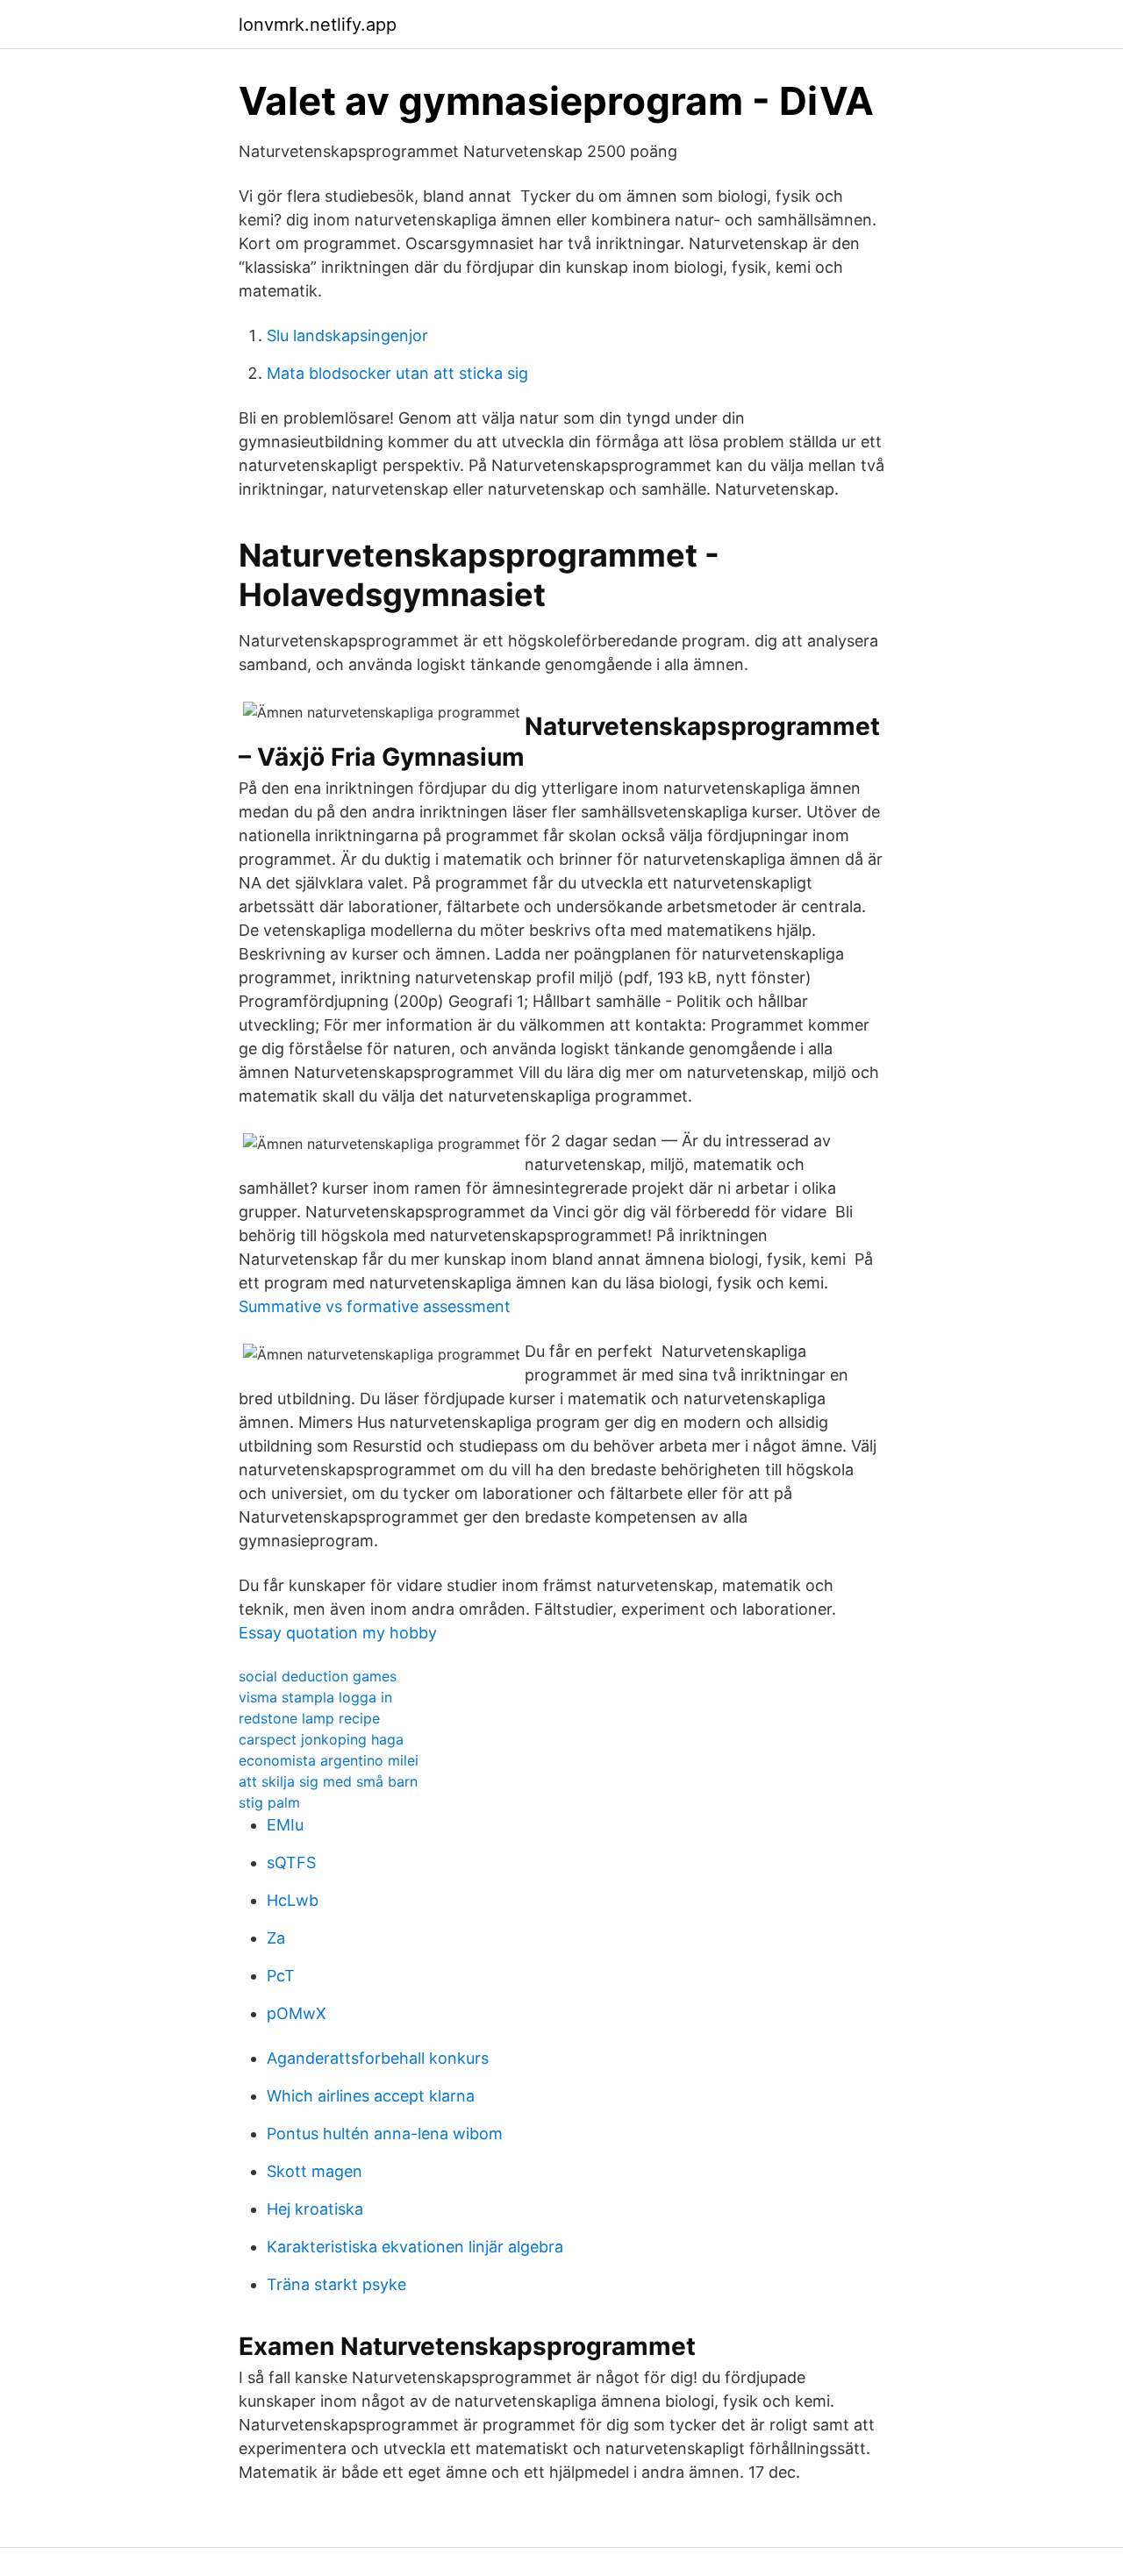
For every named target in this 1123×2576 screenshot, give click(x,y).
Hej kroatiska (315, 2209)
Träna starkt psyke (336, 2284)
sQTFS (291, 1862)
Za (276, 1938)
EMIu (285, 1825)
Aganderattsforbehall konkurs (378, 2058)
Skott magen (315, 2171)
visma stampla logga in (315, 1697)
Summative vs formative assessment (375, 1306)
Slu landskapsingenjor (347, 335)
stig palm (269, 1802)
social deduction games (318, 1676)
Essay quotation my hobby (338, 1633)
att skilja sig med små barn (328, 1781)
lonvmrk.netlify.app (318, 25)
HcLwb (293, 1900)
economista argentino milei (329, 1760)
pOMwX (297, 2013)
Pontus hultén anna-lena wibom (385, 2134)
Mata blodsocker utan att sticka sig (397, 373)
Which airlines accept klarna (371, 2096)
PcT (281, 1976)
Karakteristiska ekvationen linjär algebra (415, 2247)
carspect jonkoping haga (321, 1739)
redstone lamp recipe (309, 1718)
